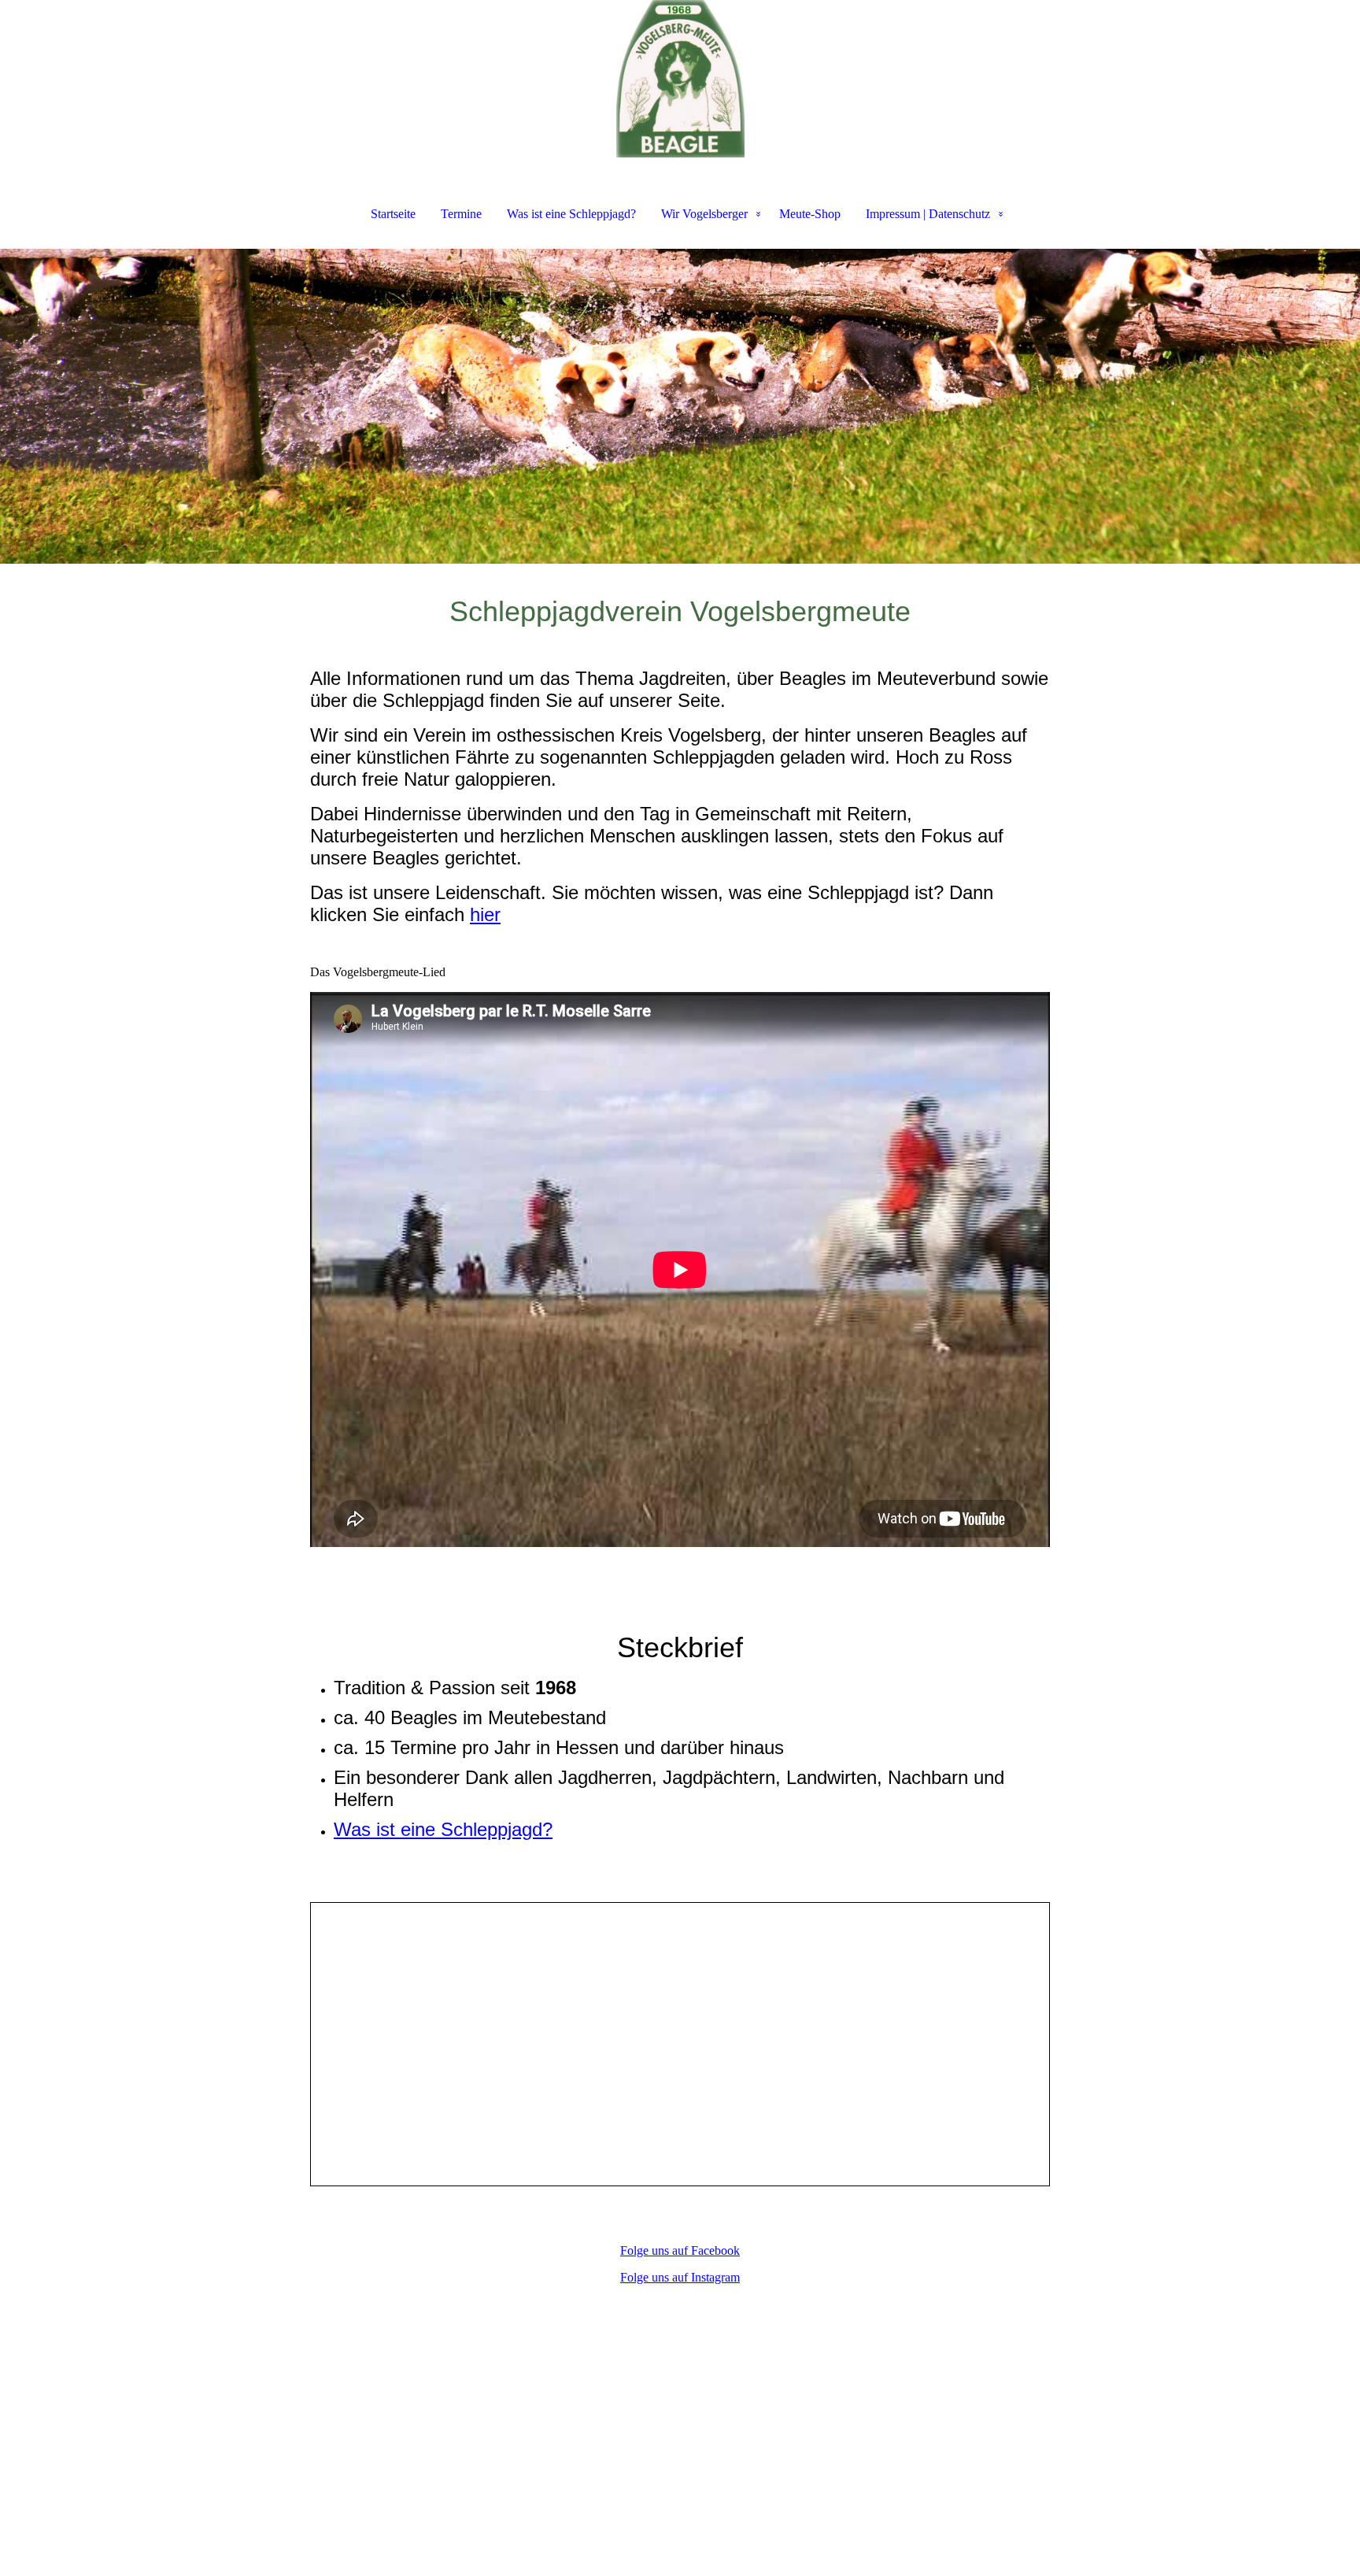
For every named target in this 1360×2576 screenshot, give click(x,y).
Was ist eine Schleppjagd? (571, 214)
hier (485, 914)
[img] (680, 79)
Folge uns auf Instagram (680, 2277)
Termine (461, 214)
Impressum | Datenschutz (928, 214)
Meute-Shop (810, 214)
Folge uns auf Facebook (680, 2250)
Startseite (393, 214)
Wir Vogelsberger (704, 214)
